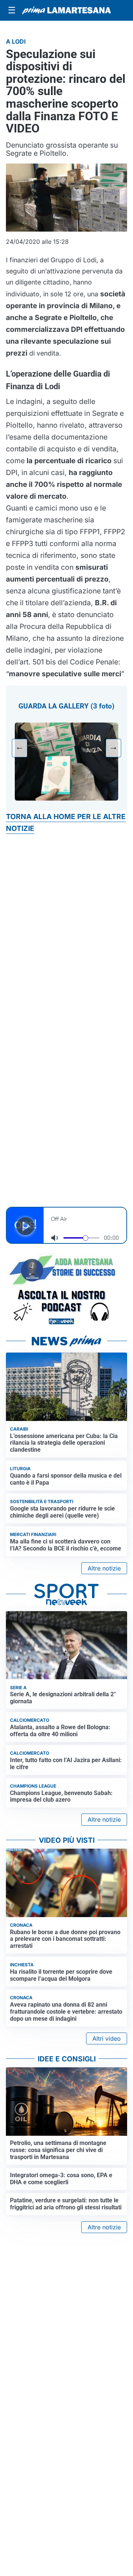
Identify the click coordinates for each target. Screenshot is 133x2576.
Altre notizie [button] (104, 1568)
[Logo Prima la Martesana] (66, 10)
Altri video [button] (107, 2038)
